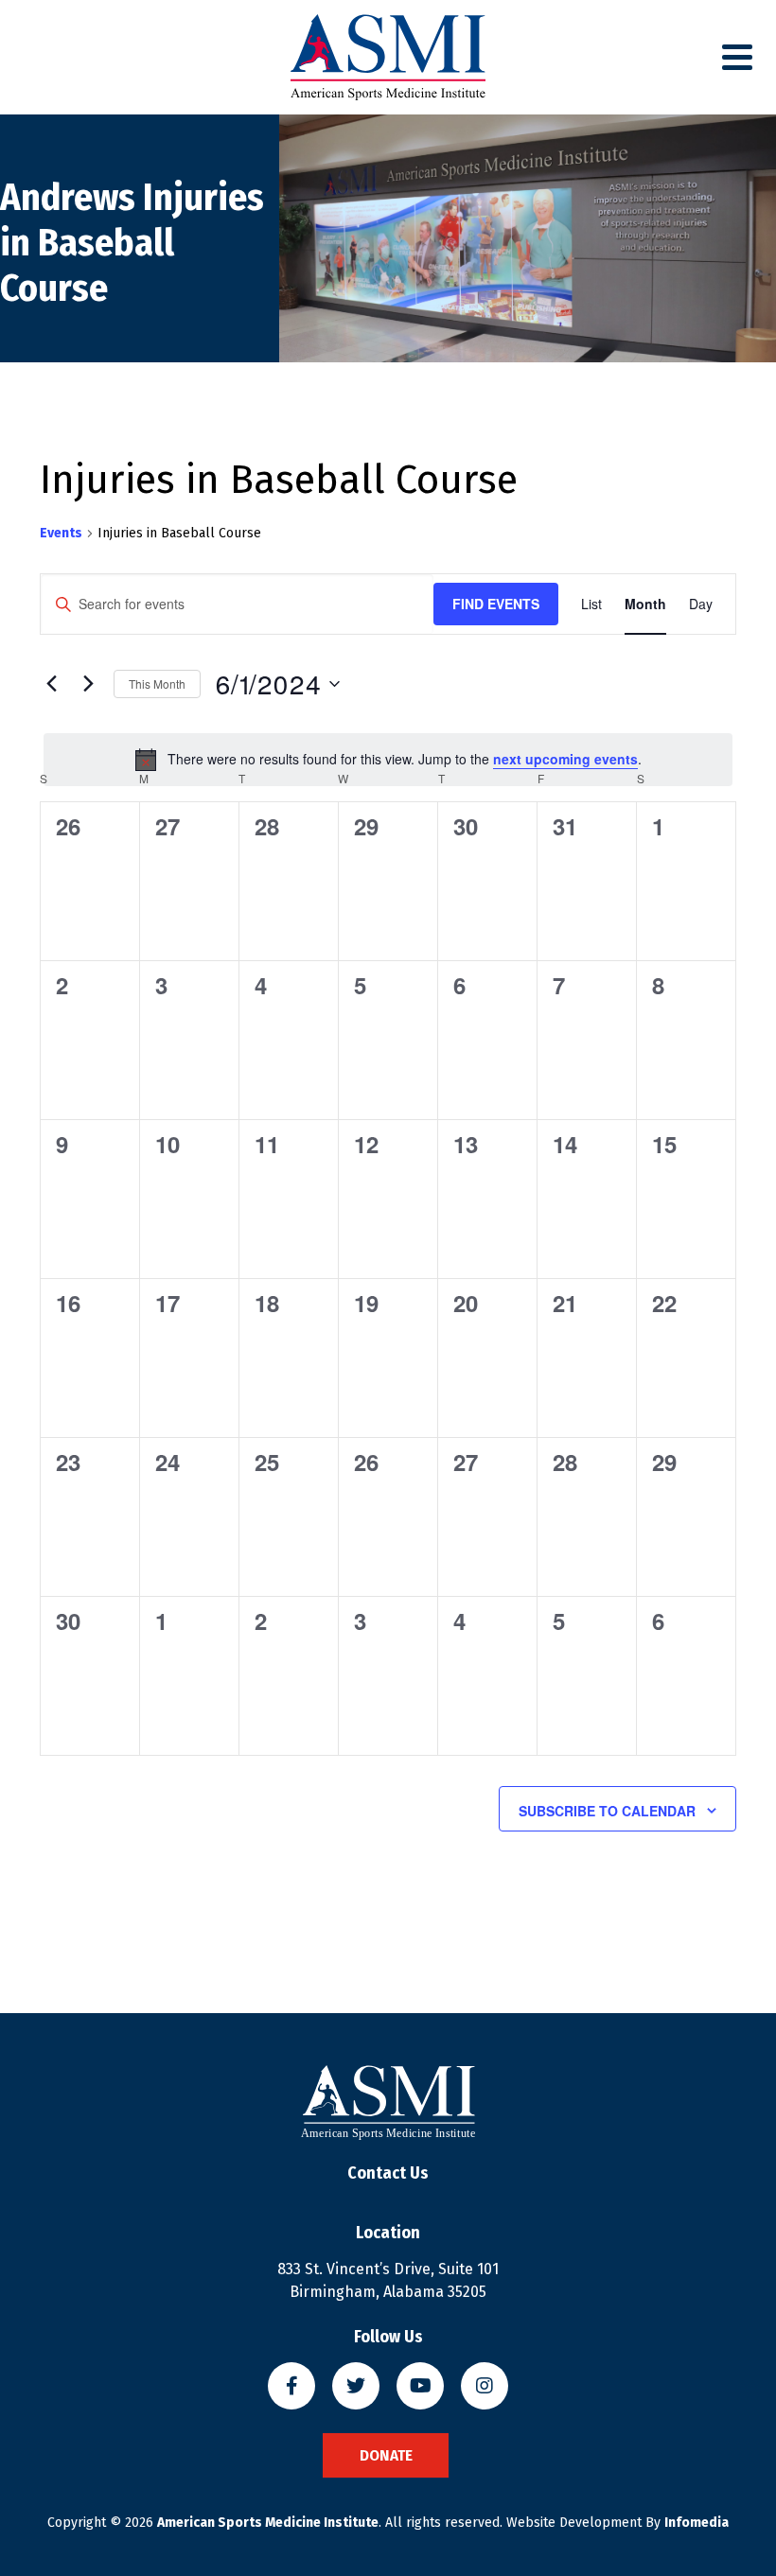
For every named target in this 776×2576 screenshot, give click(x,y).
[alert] (388, 760)
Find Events (496, 604)
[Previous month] (51, 684)
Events (61, 533)
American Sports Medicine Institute (268, 2523)
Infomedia (697, 2523)
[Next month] (88, 684)
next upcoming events (565, 759)
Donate (386, 2455)
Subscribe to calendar (607, 1811)
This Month (157, 683)
